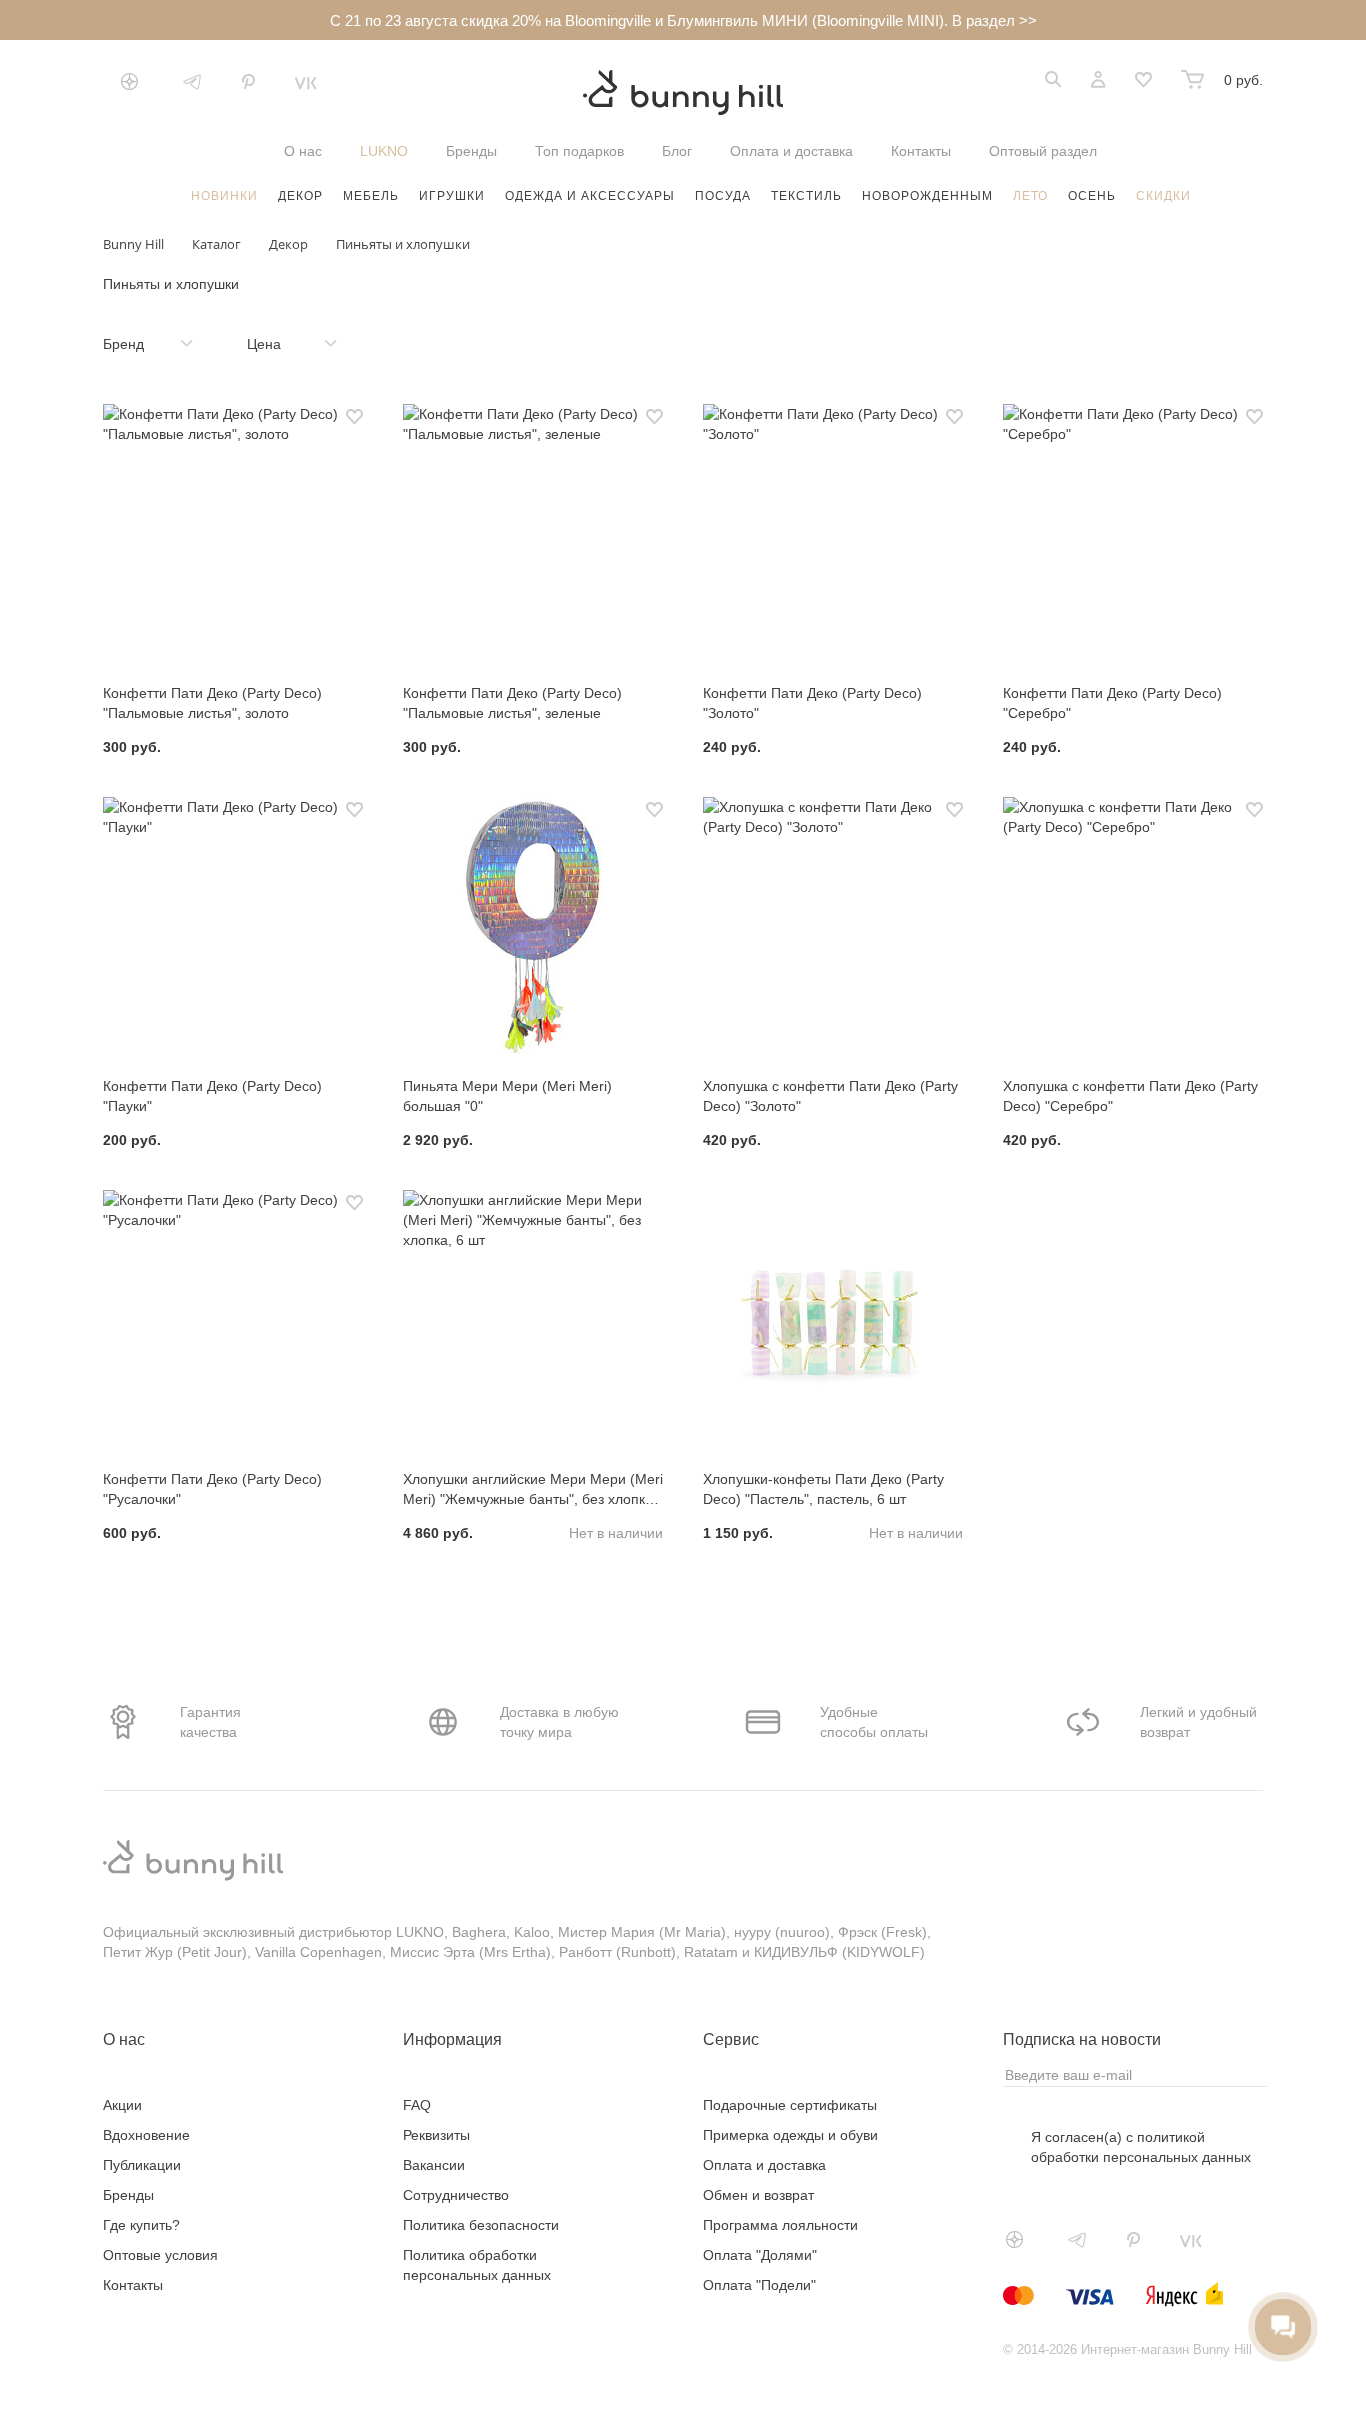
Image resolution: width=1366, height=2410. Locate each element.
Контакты (921, 151)
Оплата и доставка (791, 151)
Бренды (471, 151)
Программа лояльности (780, 2225)
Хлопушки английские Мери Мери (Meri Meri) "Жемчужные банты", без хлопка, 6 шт (533, 1490)
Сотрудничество (456, 2195)
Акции (122, 2105)
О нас (303, 151)
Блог (677, 151)
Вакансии (434, 2165)
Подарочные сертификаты (790, 2105)
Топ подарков (579, 151)
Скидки (1163, 196)
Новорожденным (927, 196)
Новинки (224, 196)
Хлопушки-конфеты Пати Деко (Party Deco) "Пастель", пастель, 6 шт (823, 1489)
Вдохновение (146, 2135)
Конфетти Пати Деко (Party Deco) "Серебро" (1112, 703)
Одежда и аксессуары (590, 196)
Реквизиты (436, 2135)
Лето (1030, 196)
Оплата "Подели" (759, 2285)
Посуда (723, 196)
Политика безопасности (481, 2225)
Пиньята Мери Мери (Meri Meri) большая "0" (507, 1096)
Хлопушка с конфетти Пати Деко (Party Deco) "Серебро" (1130, 1096)
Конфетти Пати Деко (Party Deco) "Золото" (812, 703)
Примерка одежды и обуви (790, 2135)
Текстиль (806, 196)
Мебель (371, 196)
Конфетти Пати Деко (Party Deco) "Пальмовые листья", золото (212, 703)
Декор (300, 196)
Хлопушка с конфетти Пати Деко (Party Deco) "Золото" (830, 1096)
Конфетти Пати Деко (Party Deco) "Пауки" (212, 1096)
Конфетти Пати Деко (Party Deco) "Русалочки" (212, 1489)
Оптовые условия (160, 2255)
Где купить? (141, 2225)
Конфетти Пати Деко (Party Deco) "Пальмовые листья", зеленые (512, 703)
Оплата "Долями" (760, 2255)
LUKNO (384, 151)
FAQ (417, 2105)
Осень (1092, 196)
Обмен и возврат (758, 2195)
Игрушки (452, 196)
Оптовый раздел (1043, 151)
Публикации (142, 2165)
